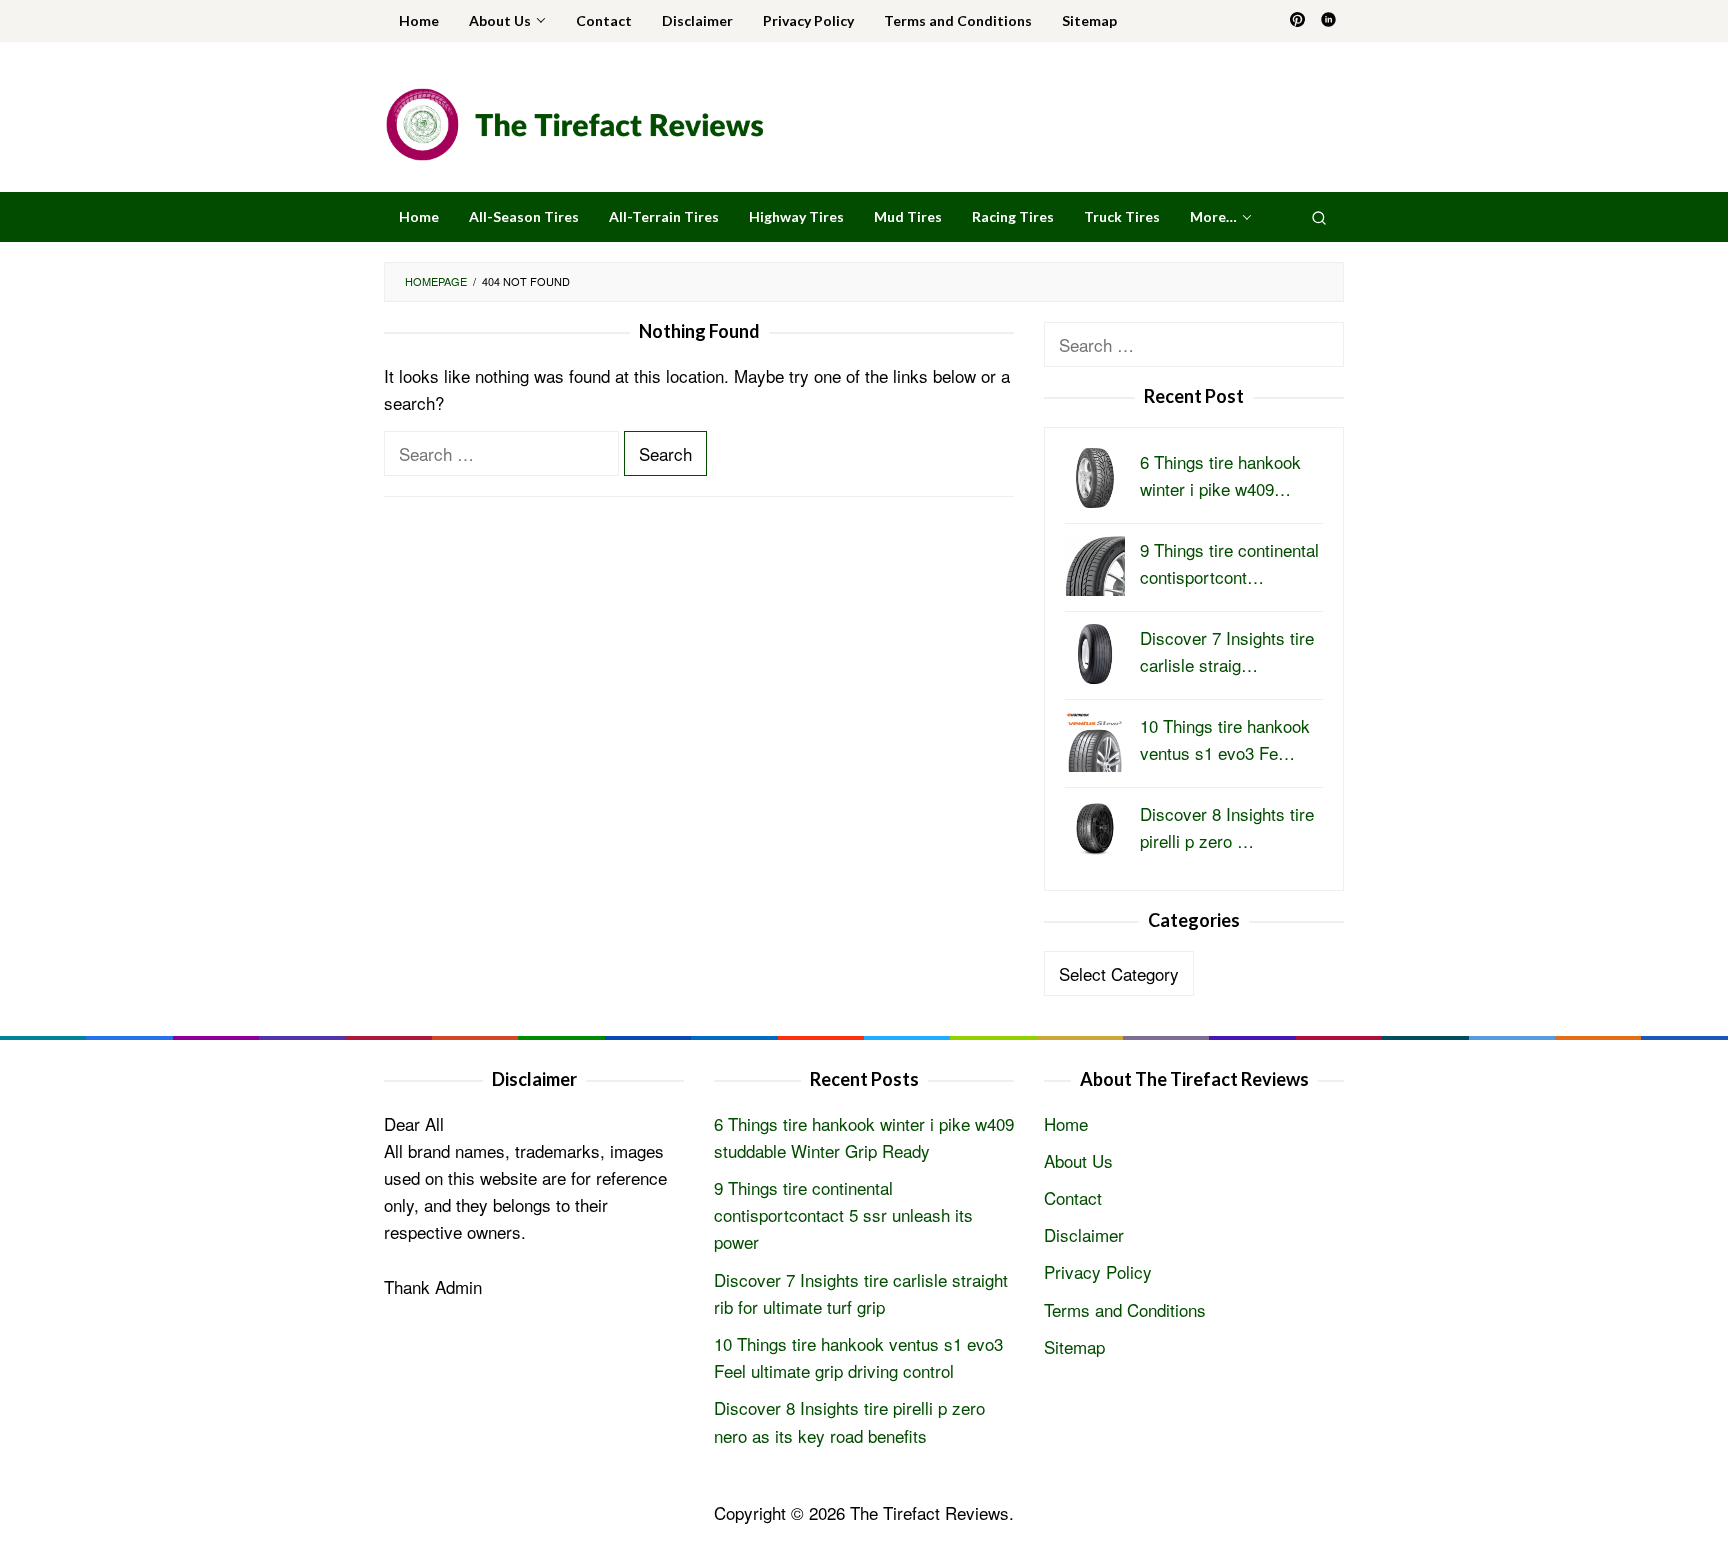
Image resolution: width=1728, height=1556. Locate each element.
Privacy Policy (1098, 1271)
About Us (1078, 1160)
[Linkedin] (1328, 21)
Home (1066, 1123)
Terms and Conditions (1125, 1309)
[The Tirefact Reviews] (574, 121)
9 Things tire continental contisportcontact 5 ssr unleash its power (843, 1214)
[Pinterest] (1297, 21)
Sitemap (1074, 1346)
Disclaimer (1084, 1234)
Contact (1073, 1197)
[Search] (1319, 217)
